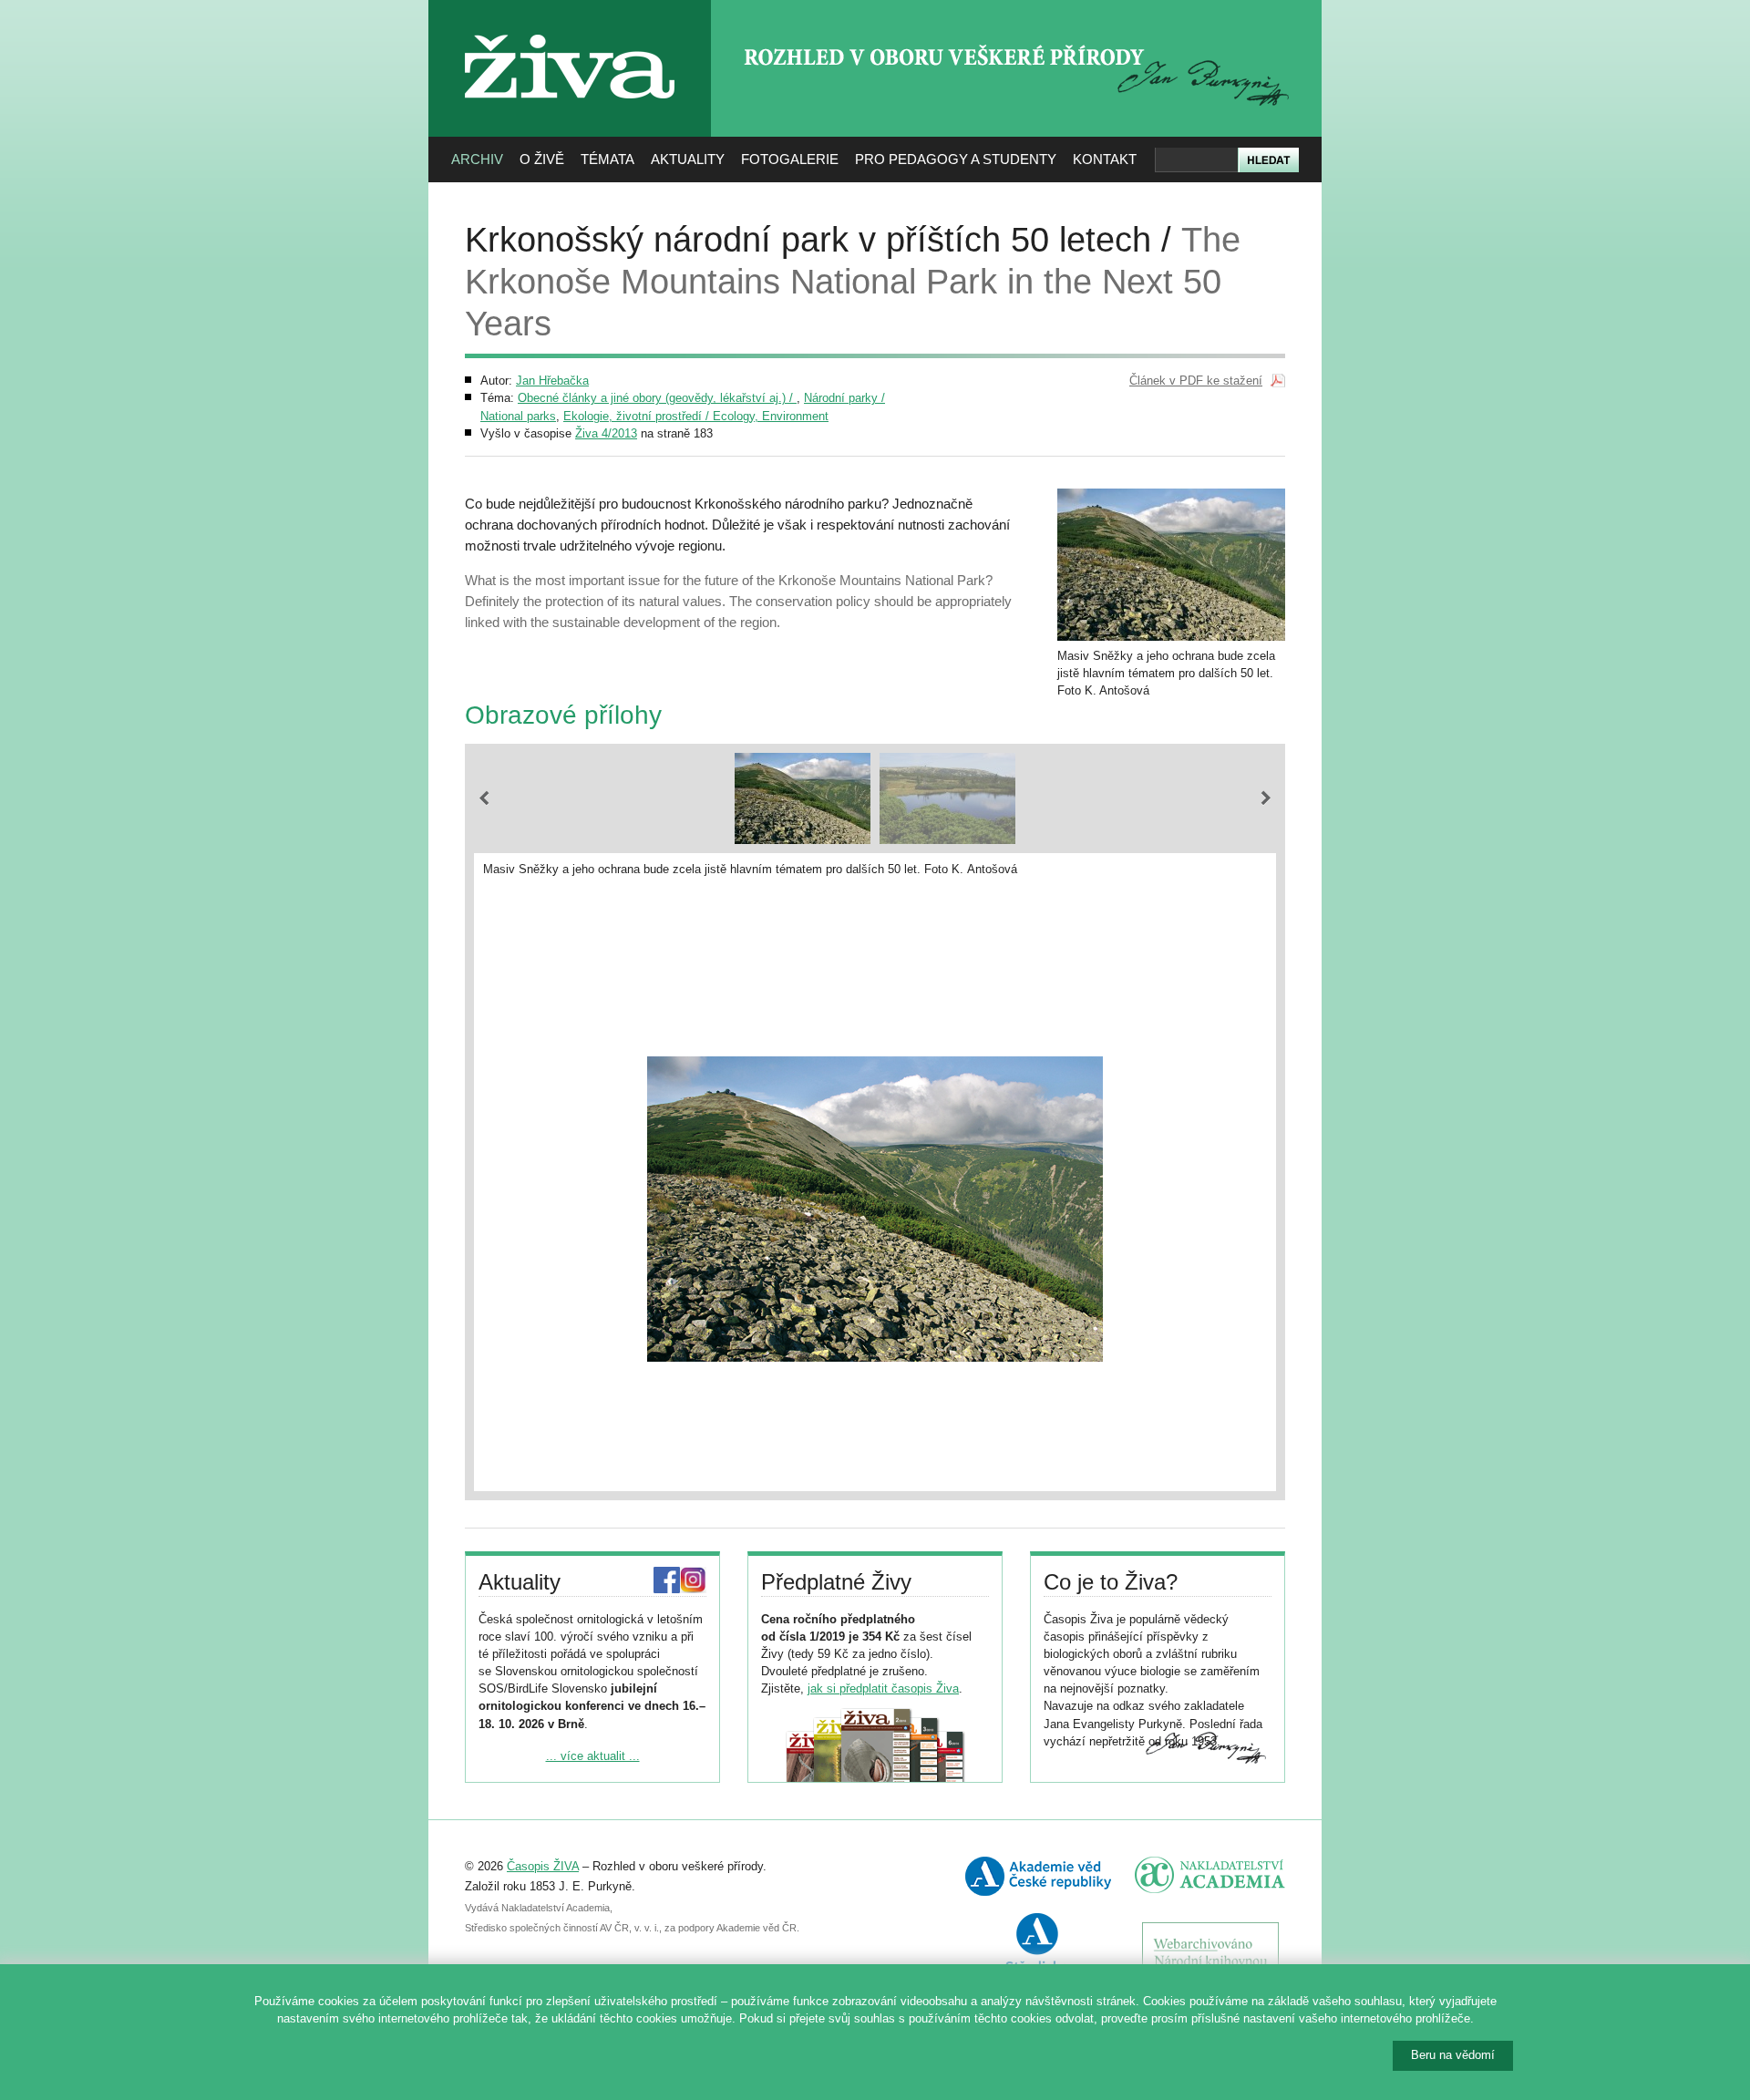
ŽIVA (570, 28)
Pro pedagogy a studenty (956, 159)
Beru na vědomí (1453, 2055)
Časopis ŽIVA (543, 1866)
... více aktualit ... (593, 1756)
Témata (607, 159)
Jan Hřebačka (552, 381)
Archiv (477, 159)
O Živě (542, 159)
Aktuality (688, 159)
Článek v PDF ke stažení (1196, 381)
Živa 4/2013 (606, 433)
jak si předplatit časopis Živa (883, 1688)
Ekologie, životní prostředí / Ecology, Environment (696, 416)
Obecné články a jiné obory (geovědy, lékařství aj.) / (657, 398)
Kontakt (1105, 159)
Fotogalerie (790, 159)
